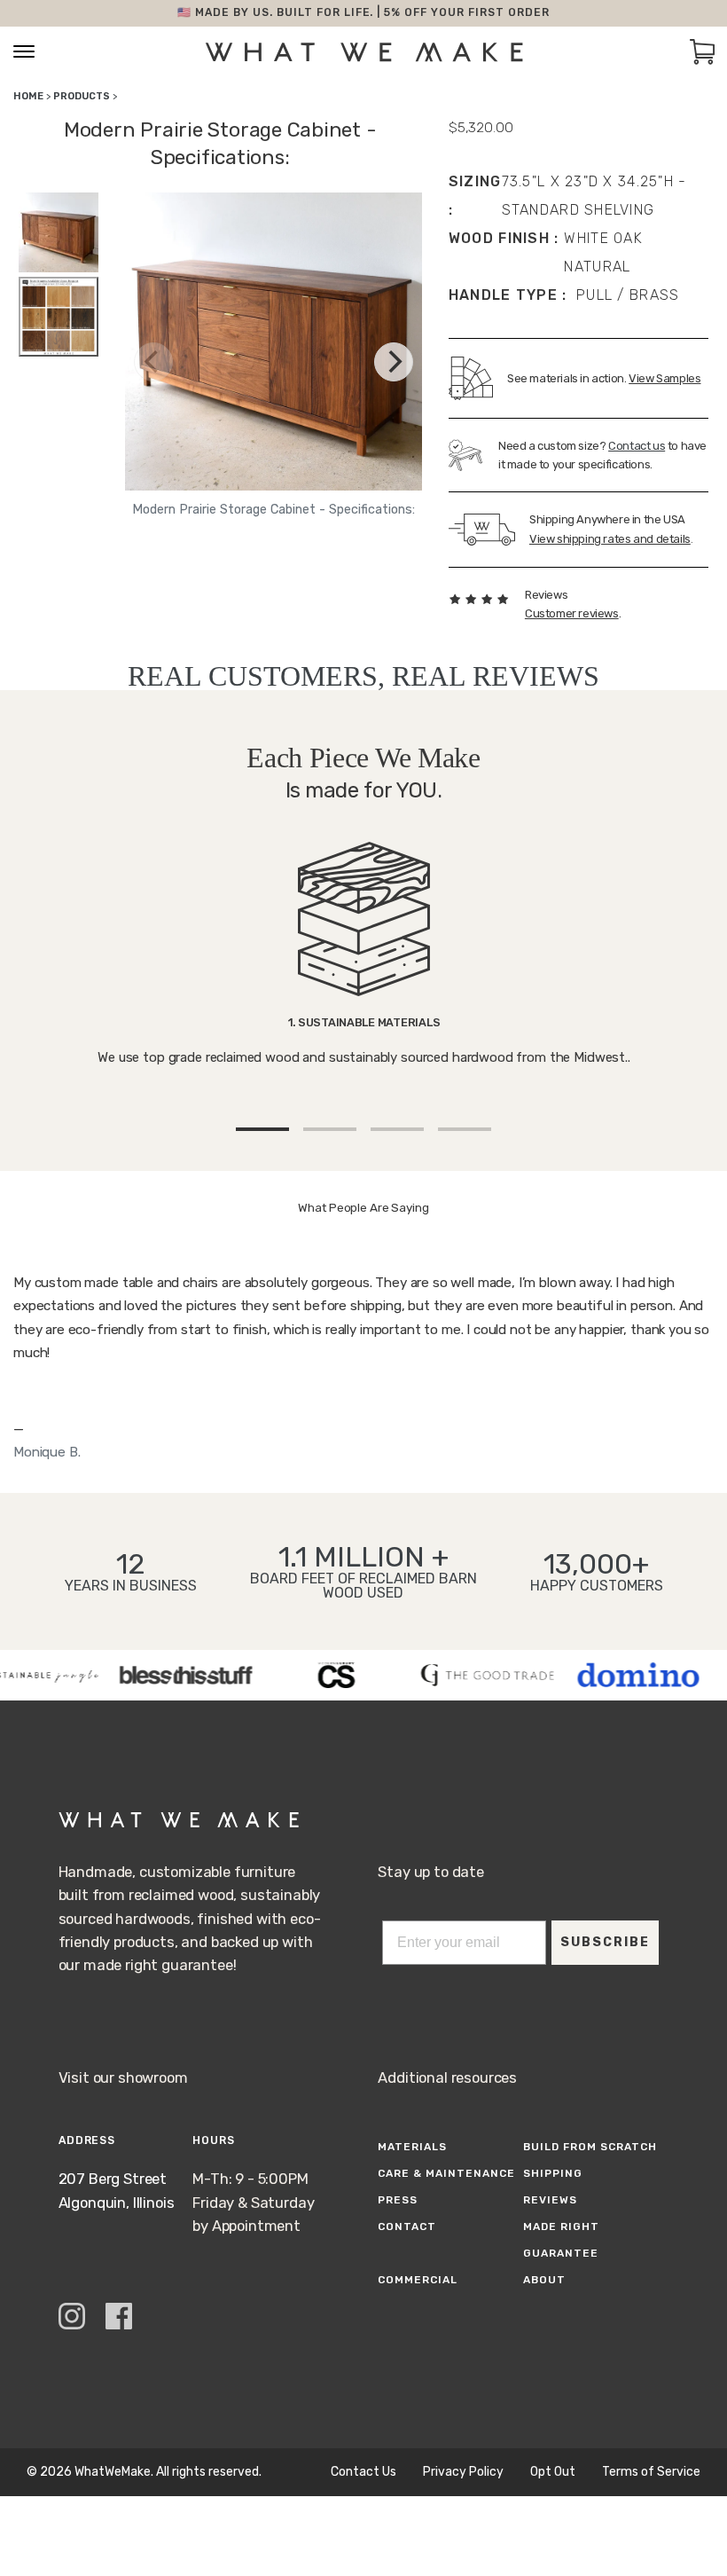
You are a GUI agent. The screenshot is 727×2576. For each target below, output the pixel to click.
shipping (553, 2173)
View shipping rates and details (610, 539)
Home (28, 96)
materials (412, 2147)
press (398, 2200)
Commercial (418, 2280)
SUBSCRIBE (605, 1942)
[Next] (394, 362)
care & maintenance (446, 2173)
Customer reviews (572, 613)
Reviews (550, 2200)
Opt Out (553, 2472)
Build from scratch (590, 2147)
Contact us (637, 446)
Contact (407, 2227)
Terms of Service (651, 2472)
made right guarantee (561, 2240)
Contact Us (363, 2472)
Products (82, 96)
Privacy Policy (463, 2472)
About (544, 2280)
